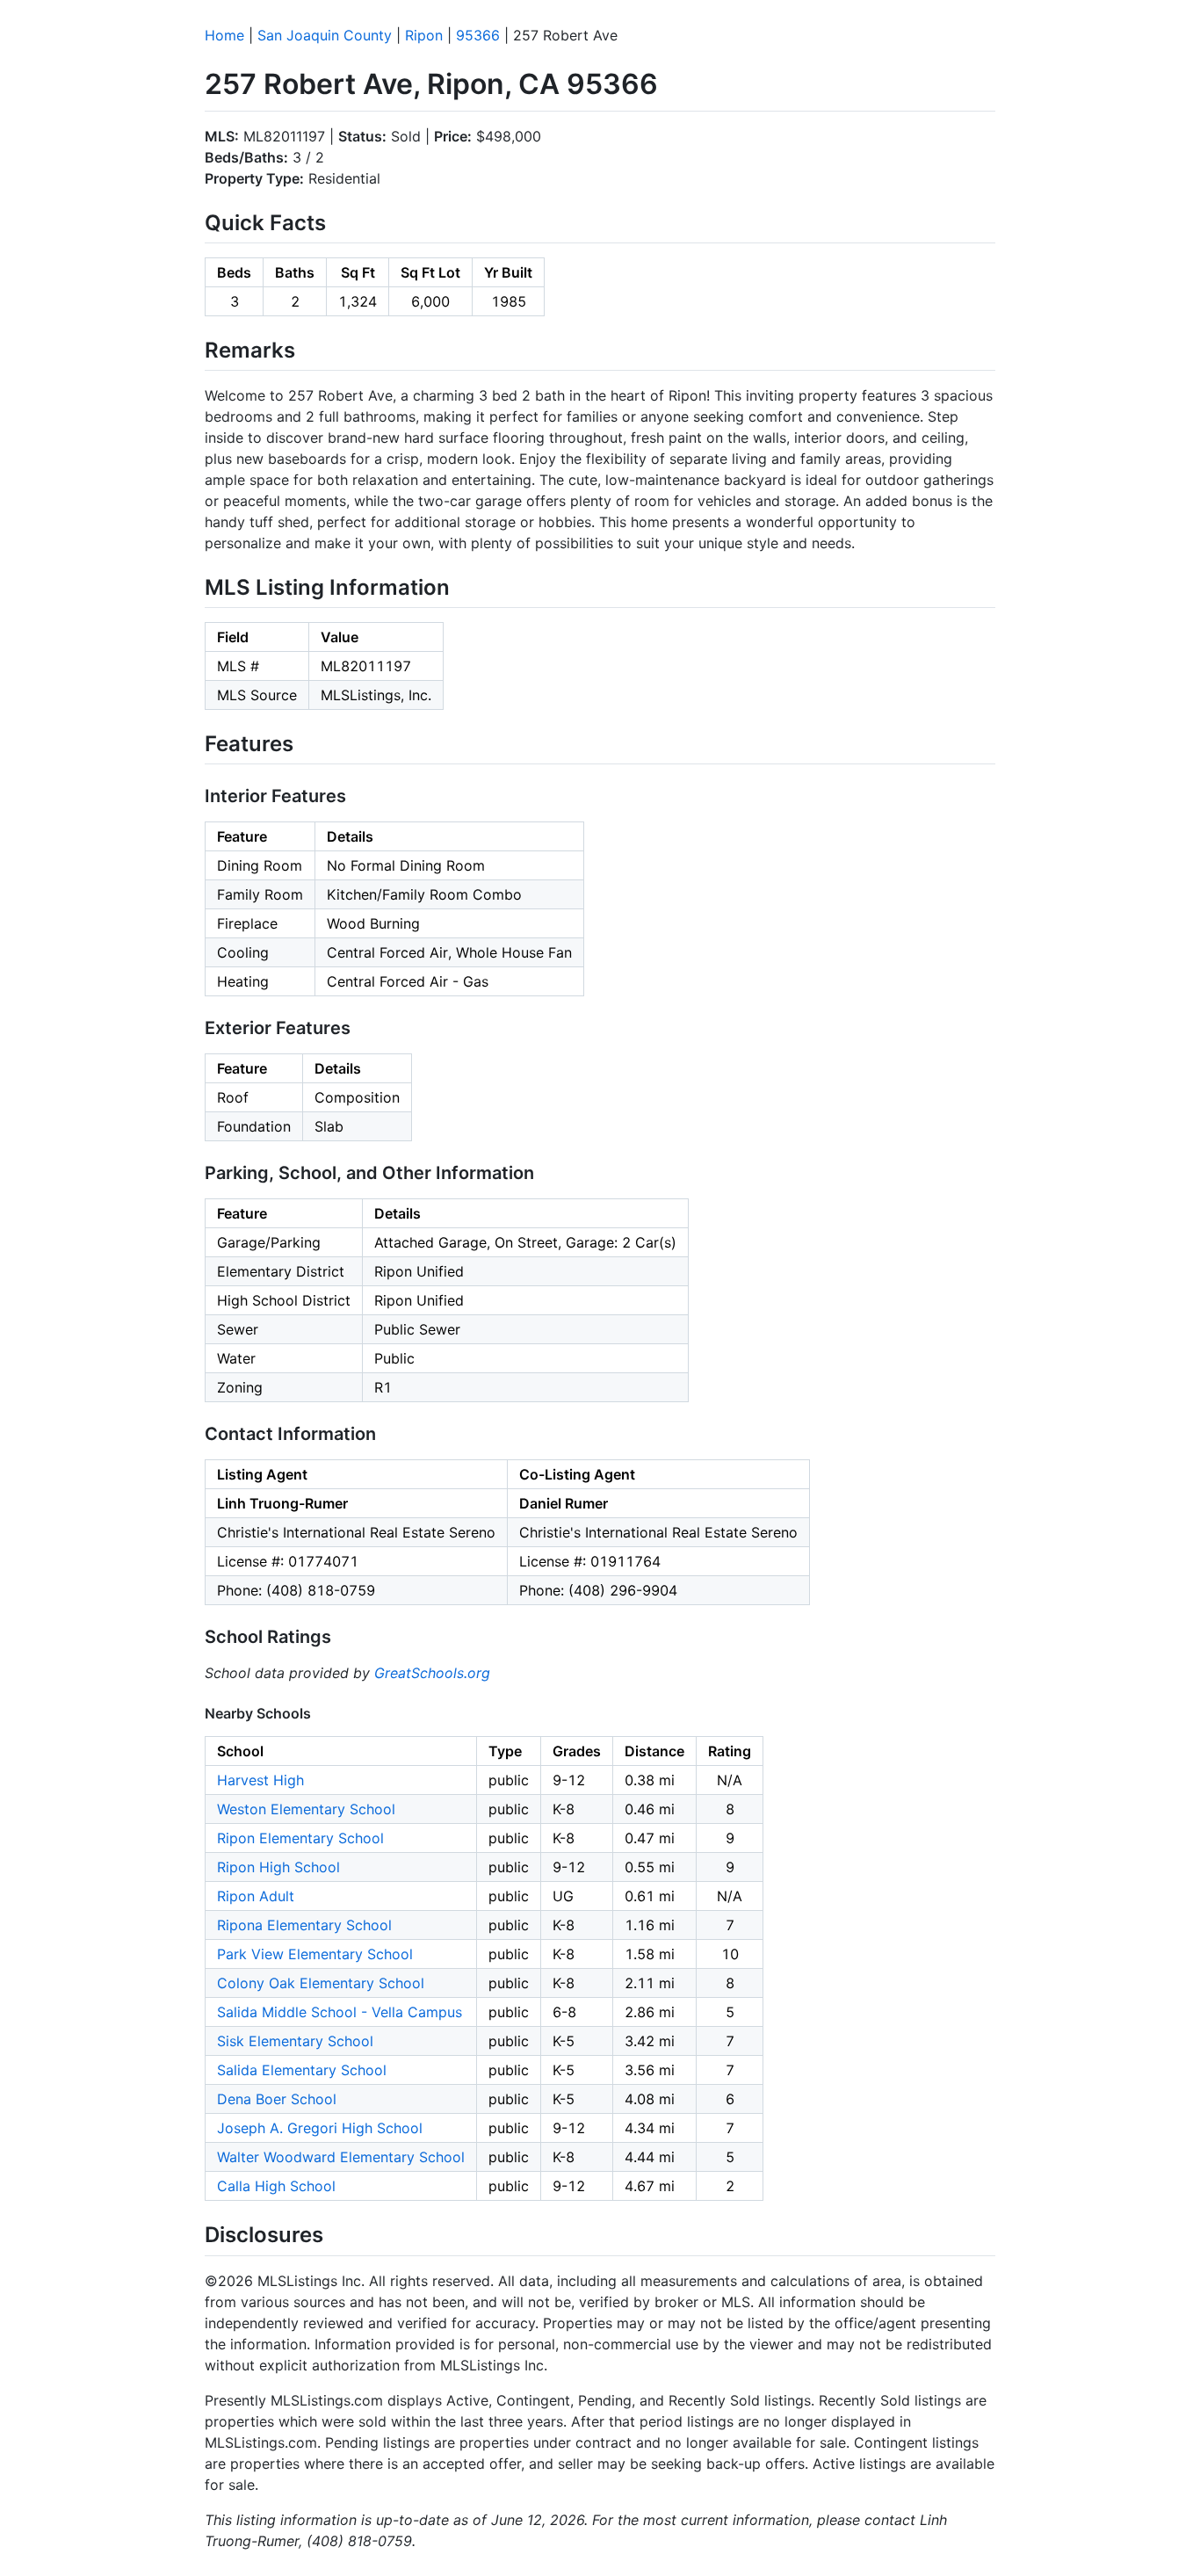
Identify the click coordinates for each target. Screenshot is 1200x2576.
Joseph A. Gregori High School (320, 2128)
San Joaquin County (325, 35)
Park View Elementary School (315, 1954)
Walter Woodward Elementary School (341, 2157)
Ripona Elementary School (304, 1925)
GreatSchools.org (432, 1673)
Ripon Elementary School (300, 1838)
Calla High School (276, 2186)
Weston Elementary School (306, 1809)
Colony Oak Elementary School (321, 1983)
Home (224, 35)
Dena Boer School (277, 2099)
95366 (478, 35)
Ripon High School (278, 1867)
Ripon (424, 35)
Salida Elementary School (302, 2070)
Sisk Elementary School (295, 2041)
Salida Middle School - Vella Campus (340, 2012)
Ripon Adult (256, 1896)
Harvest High (260, 1780)
